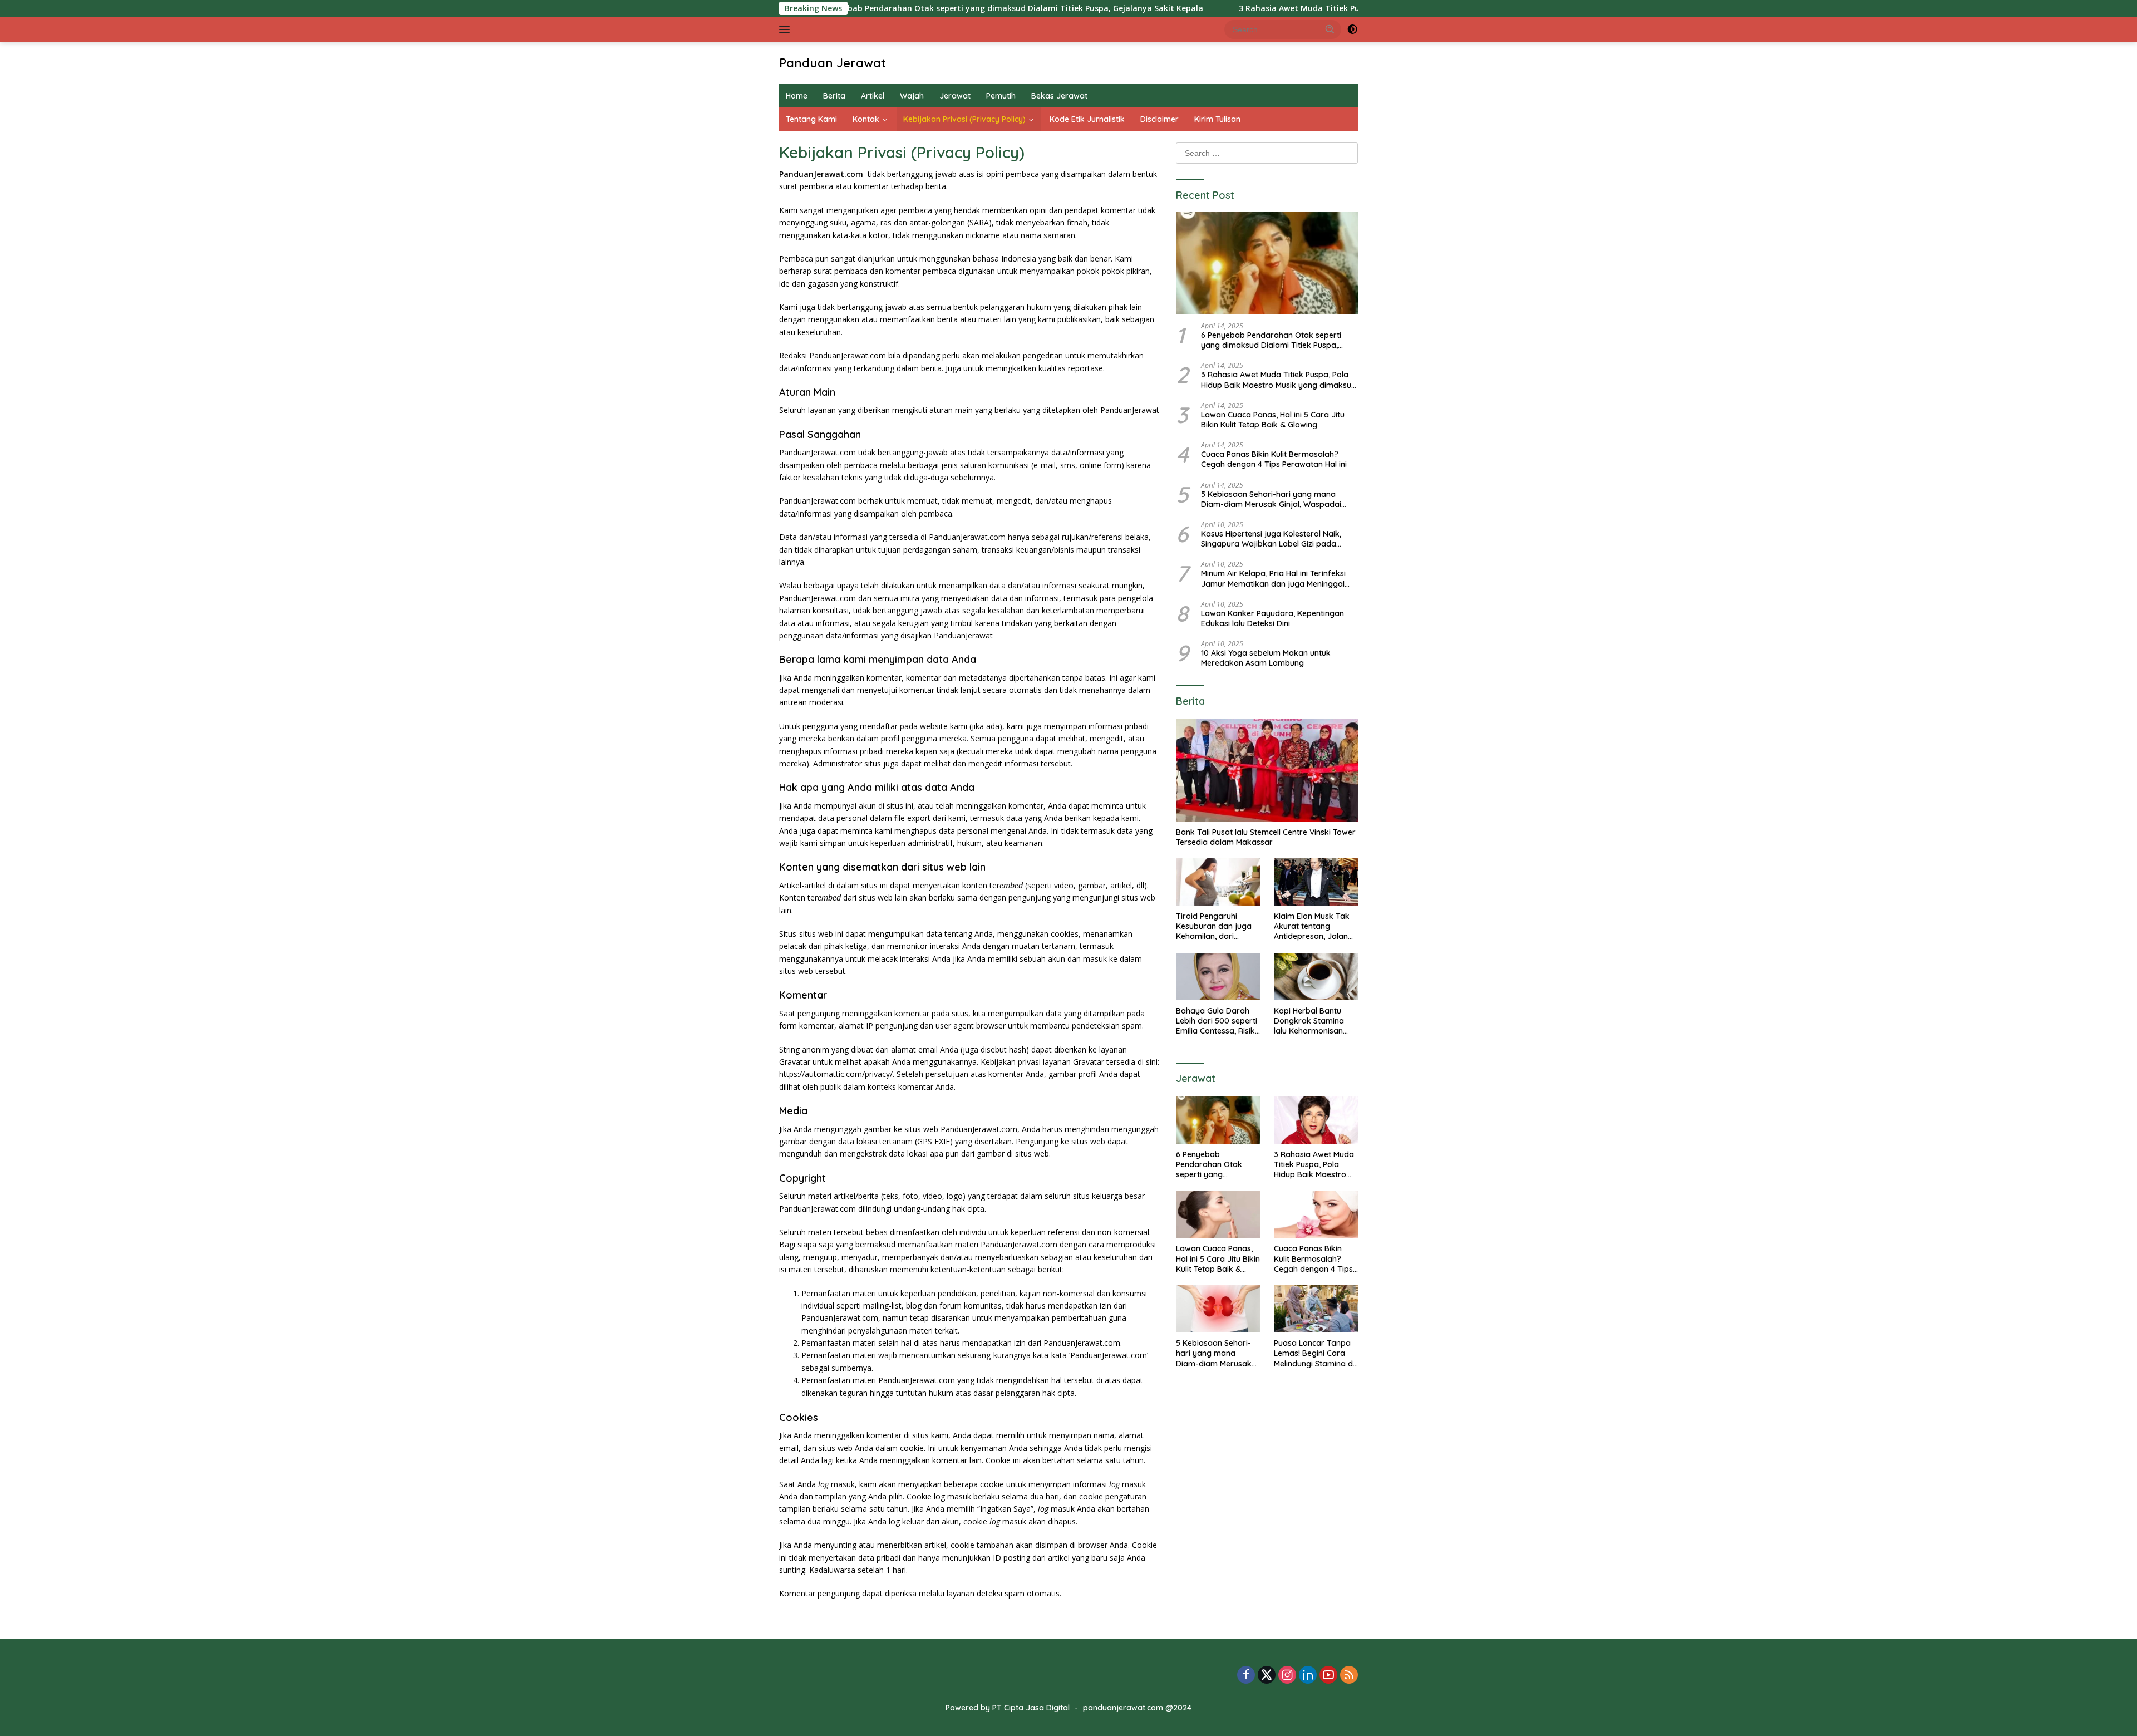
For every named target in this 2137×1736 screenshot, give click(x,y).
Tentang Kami (811, 119)
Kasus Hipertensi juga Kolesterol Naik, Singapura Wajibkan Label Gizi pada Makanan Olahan (1271, 539)
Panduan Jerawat (833, 63)
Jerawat (955, 96)
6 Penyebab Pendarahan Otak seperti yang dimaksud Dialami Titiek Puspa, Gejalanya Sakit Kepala (900, 8)
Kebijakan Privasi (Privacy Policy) (964, 119)
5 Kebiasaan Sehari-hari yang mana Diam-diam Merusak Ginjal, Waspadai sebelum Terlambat (1271, 499)
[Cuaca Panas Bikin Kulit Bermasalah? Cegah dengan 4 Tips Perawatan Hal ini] (1316, 1214)
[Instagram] (1287, 1676)
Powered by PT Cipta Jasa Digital (1008, 1708)
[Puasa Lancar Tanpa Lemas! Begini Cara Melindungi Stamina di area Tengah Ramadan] (1316, 1309)
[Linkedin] (1308, 1676)
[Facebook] (1246, 1676)
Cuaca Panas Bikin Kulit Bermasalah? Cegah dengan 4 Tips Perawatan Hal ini (1274, 459)
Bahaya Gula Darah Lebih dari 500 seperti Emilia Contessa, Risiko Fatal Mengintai (1218, 1021)
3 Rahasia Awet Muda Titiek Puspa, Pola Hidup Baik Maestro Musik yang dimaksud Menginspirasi (1318, 8)
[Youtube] (1328, 1676)
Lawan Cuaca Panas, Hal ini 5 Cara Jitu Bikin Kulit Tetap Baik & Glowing (1273, 420)
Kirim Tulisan (1217, 119)
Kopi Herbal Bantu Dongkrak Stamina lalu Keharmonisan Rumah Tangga (1309, 1021)
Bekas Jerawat (1059, 96)
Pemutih (1001, 96)
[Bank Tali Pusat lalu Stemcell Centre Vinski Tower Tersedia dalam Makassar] (1267, 770)
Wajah (912, 96)
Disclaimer (1159, 119)
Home (797, 96)
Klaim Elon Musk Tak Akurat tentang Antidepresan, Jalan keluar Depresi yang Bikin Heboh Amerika (1312, 926)
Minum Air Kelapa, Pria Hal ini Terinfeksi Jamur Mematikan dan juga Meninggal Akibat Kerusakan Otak (1273, 578)
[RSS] (1349, 1676)
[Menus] (787, 29)
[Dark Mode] (1352, 29)
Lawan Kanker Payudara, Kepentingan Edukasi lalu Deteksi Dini (1272, 618)
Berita (834, 96)
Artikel (873, 96)
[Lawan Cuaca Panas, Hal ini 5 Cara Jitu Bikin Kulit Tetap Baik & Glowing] (1218, 1214)
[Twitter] (1267, 1676)
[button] (1330, 29)
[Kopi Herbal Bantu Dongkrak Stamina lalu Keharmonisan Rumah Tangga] (1316, 977)
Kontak (866, 119)
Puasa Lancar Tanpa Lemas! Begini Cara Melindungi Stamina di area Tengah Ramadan (1314, 1353)
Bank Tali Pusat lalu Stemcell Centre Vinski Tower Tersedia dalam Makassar (1266, 837)
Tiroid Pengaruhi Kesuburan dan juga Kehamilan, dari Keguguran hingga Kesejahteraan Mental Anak (1217, 926)
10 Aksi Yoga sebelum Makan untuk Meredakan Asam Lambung (1266, 658)
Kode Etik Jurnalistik (1087, 119)
